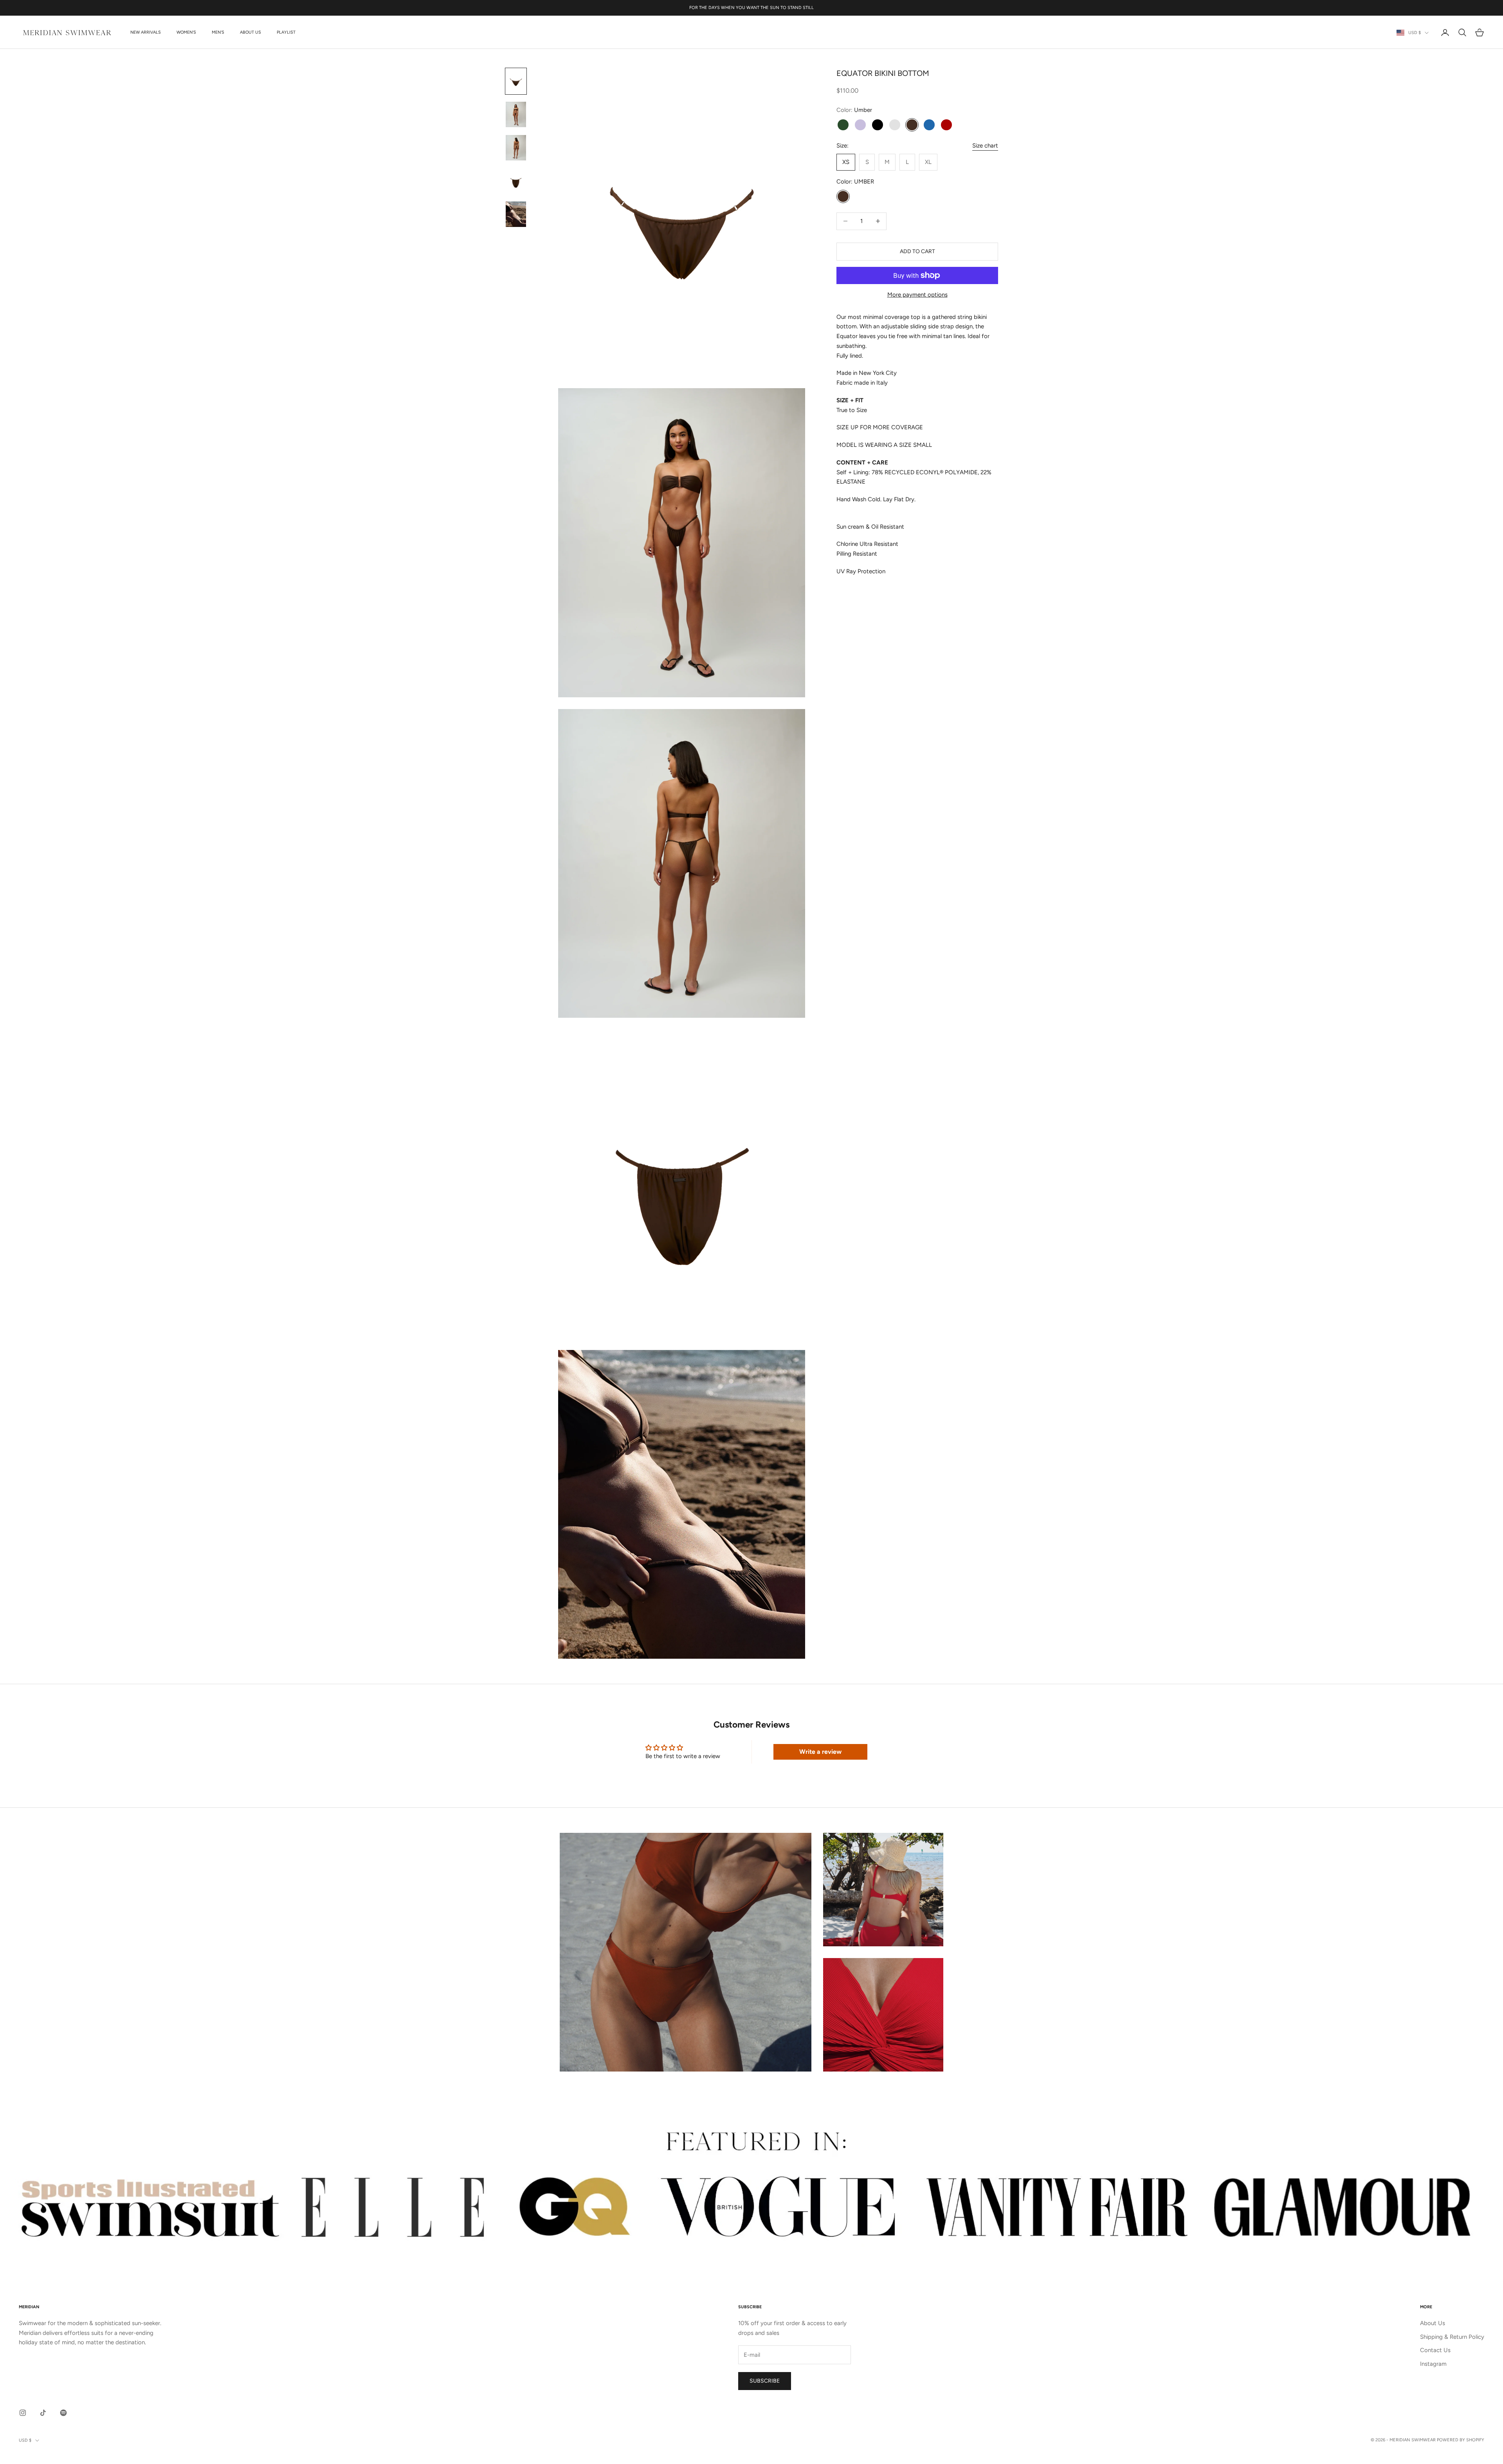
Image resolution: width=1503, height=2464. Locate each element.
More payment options (917, 295)
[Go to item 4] (516, 181)
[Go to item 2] (516, 114)
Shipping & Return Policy (1452, 2337)
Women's (186, 32)
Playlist (286, 32)
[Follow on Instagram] (23, 2413)
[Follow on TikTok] (43, 2413)
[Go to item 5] (516, 214)
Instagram (1433, 2364)
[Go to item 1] (516, 81)
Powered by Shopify (1461, 2440)
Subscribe (765, 2381)
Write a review (820, 1752)
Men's (218, 32)
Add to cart (917, 251)
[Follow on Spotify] (63, 2413)
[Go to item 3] (516, 148)
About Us (250, 32)
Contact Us (1435, 2350)
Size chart (985, 146)
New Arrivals (146, 32)
